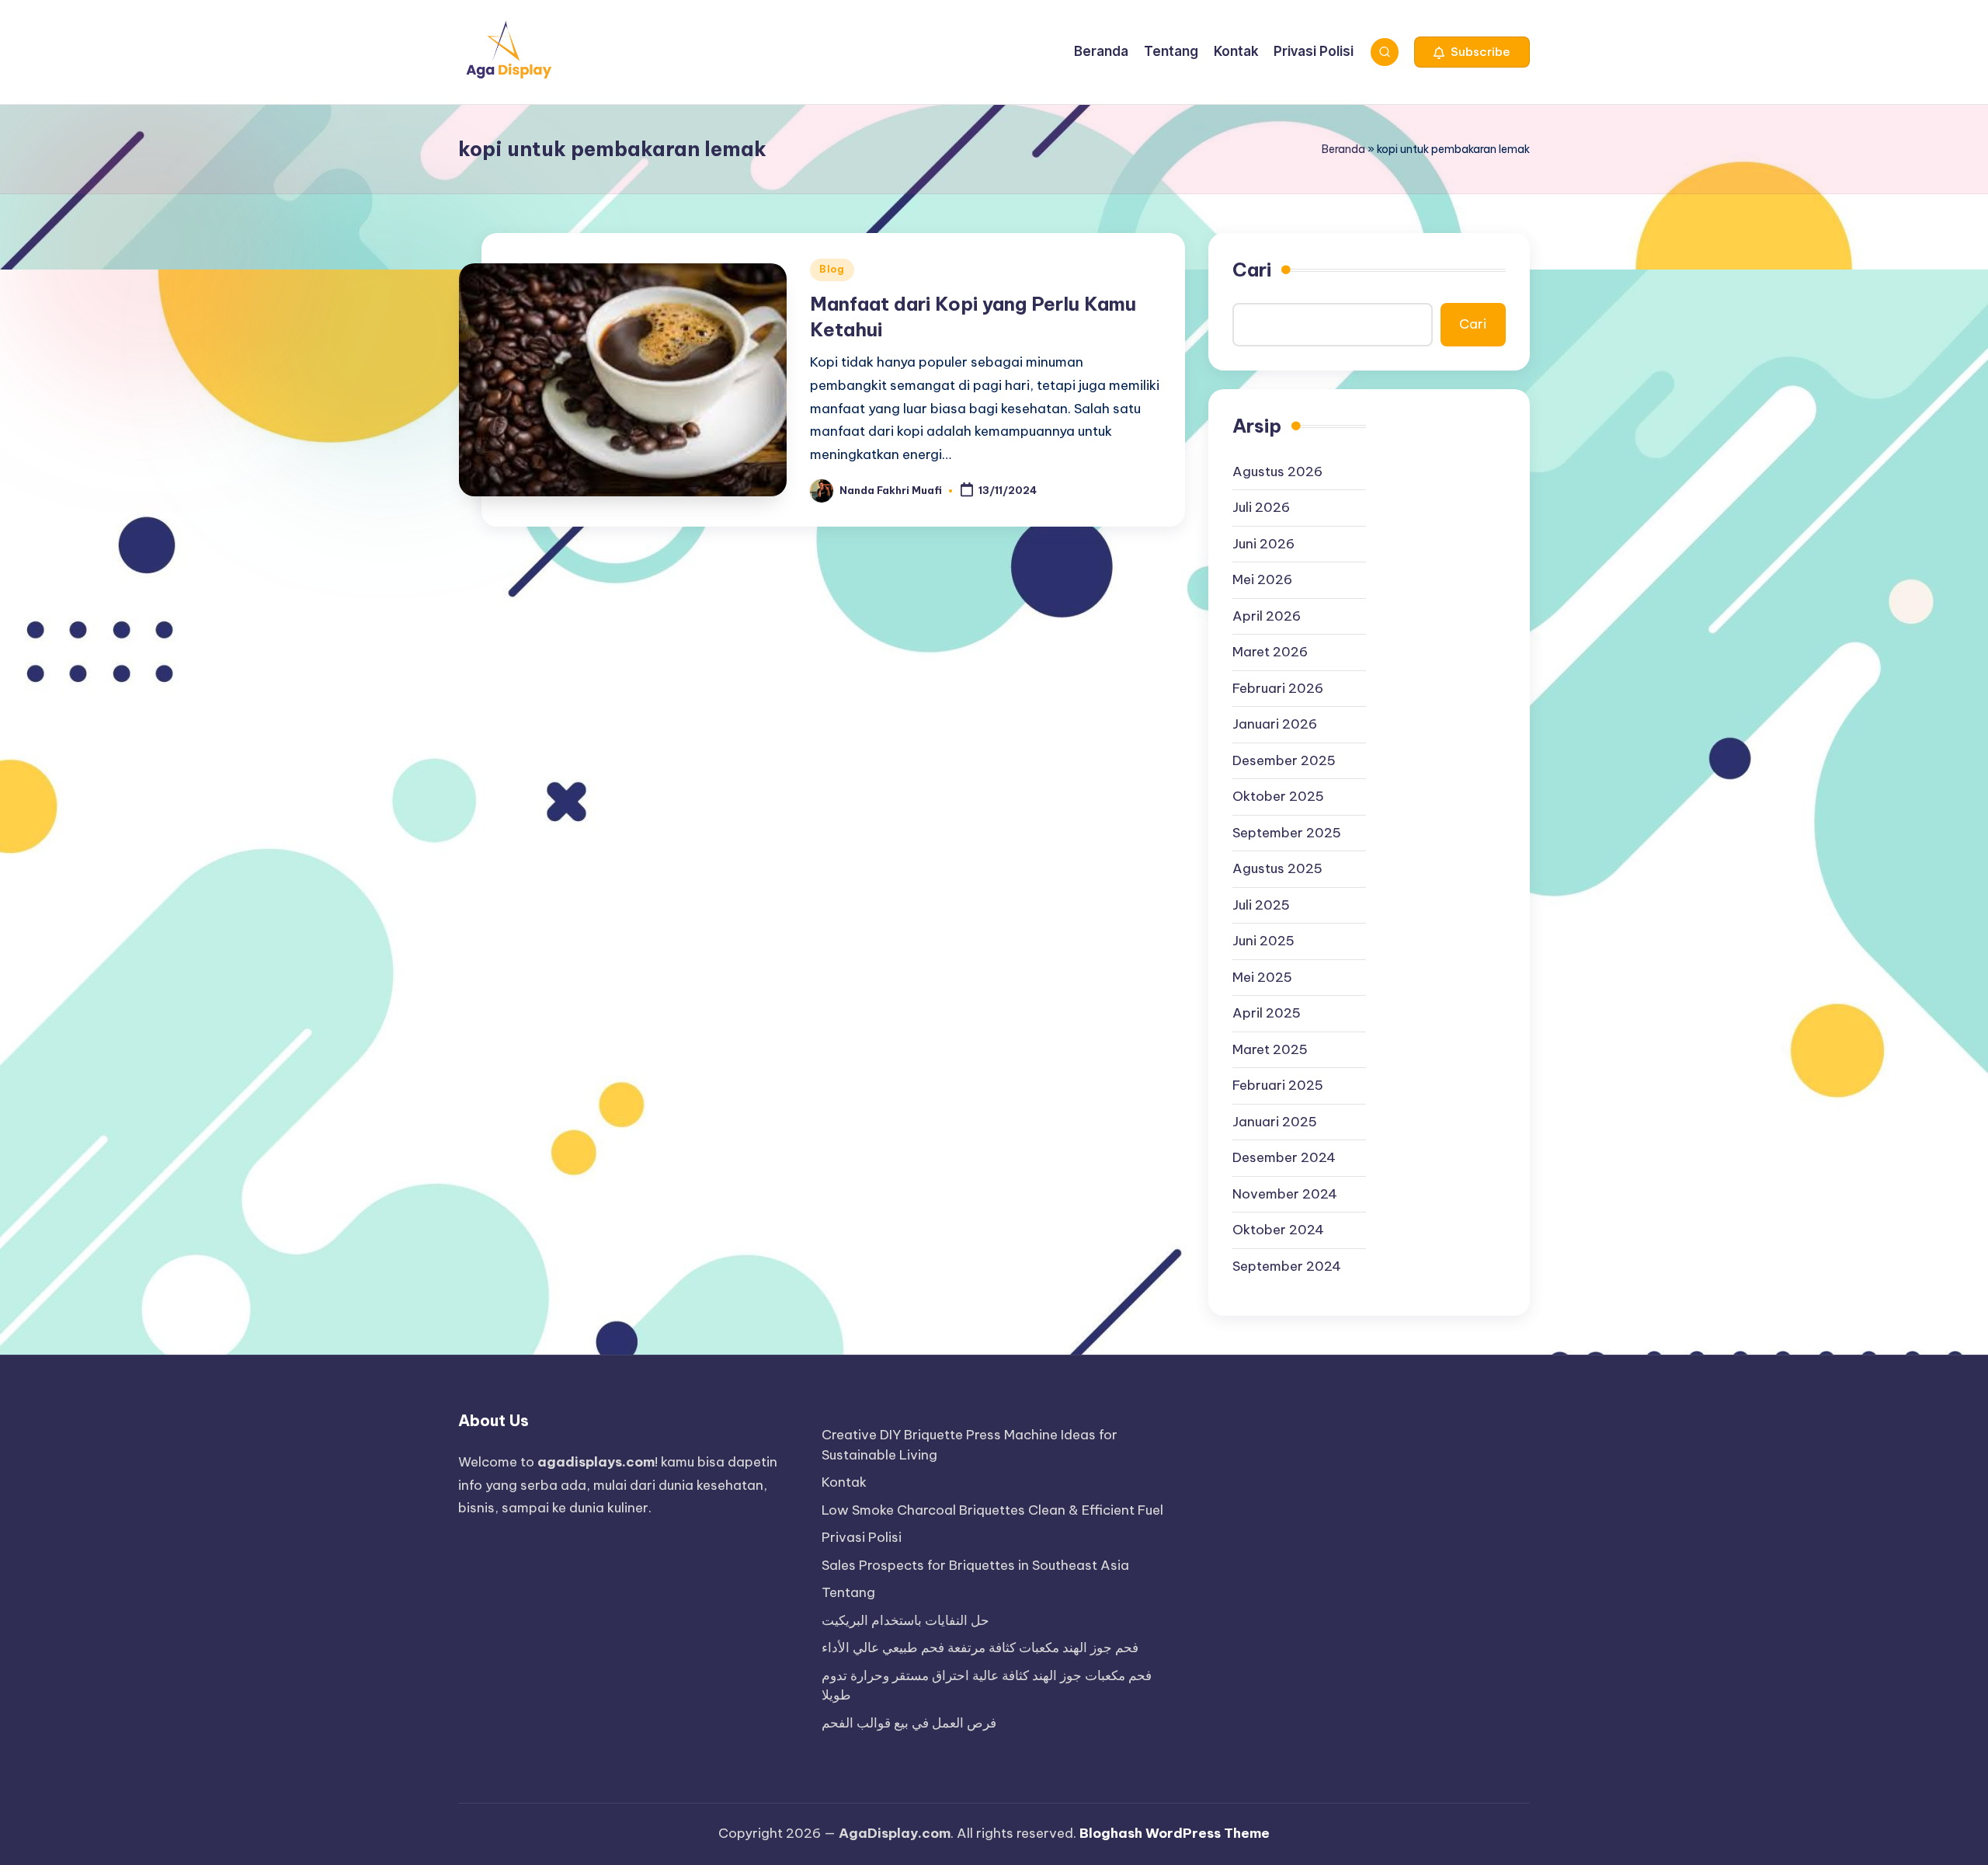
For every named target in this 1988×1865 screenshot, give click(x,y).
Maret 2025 (1270, 1049)
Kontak (844, 1482)
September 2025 (1287, 833)
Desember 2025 (1284, 760)
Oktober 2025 (1278, 796)
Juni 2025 (1263, 941)
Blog (832, 269)
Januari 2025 (1275, 1122)
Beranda (1343, 149)
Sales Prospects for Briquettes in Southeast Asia (975, 1565)
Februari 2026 (1278, 688)
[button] (1472, 52)
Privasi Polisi (862, 1537)
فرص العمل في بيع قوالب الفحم (909, 1723)
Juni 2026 (1263, 544)
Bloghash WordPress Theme (1175, 1833)
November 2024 (1285, 1194)
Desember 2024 (1284, 1157)
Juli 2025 (1261, 905)
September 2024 (1287, 1266)
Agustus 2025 (1277, 868)
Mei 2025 (1262, 977)
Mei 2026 (1262, 579)
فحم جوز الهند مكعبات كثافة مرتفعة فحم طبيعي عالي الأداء (980, 1648)
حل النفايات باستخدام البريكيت (905, 1620)
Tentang (848, 1592)
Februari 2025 (1278, 1085)
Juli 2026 (1261, 507)
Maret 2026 (1270, 652)
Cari (1252, 270)
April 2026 (1267, 616)
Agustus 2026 (1277, 471)
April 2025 (1267, 1013)
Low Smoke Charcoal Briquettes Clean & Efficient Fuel (992, 1510)
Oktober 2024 (1278, 1230)
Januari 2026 (1275, 724)
